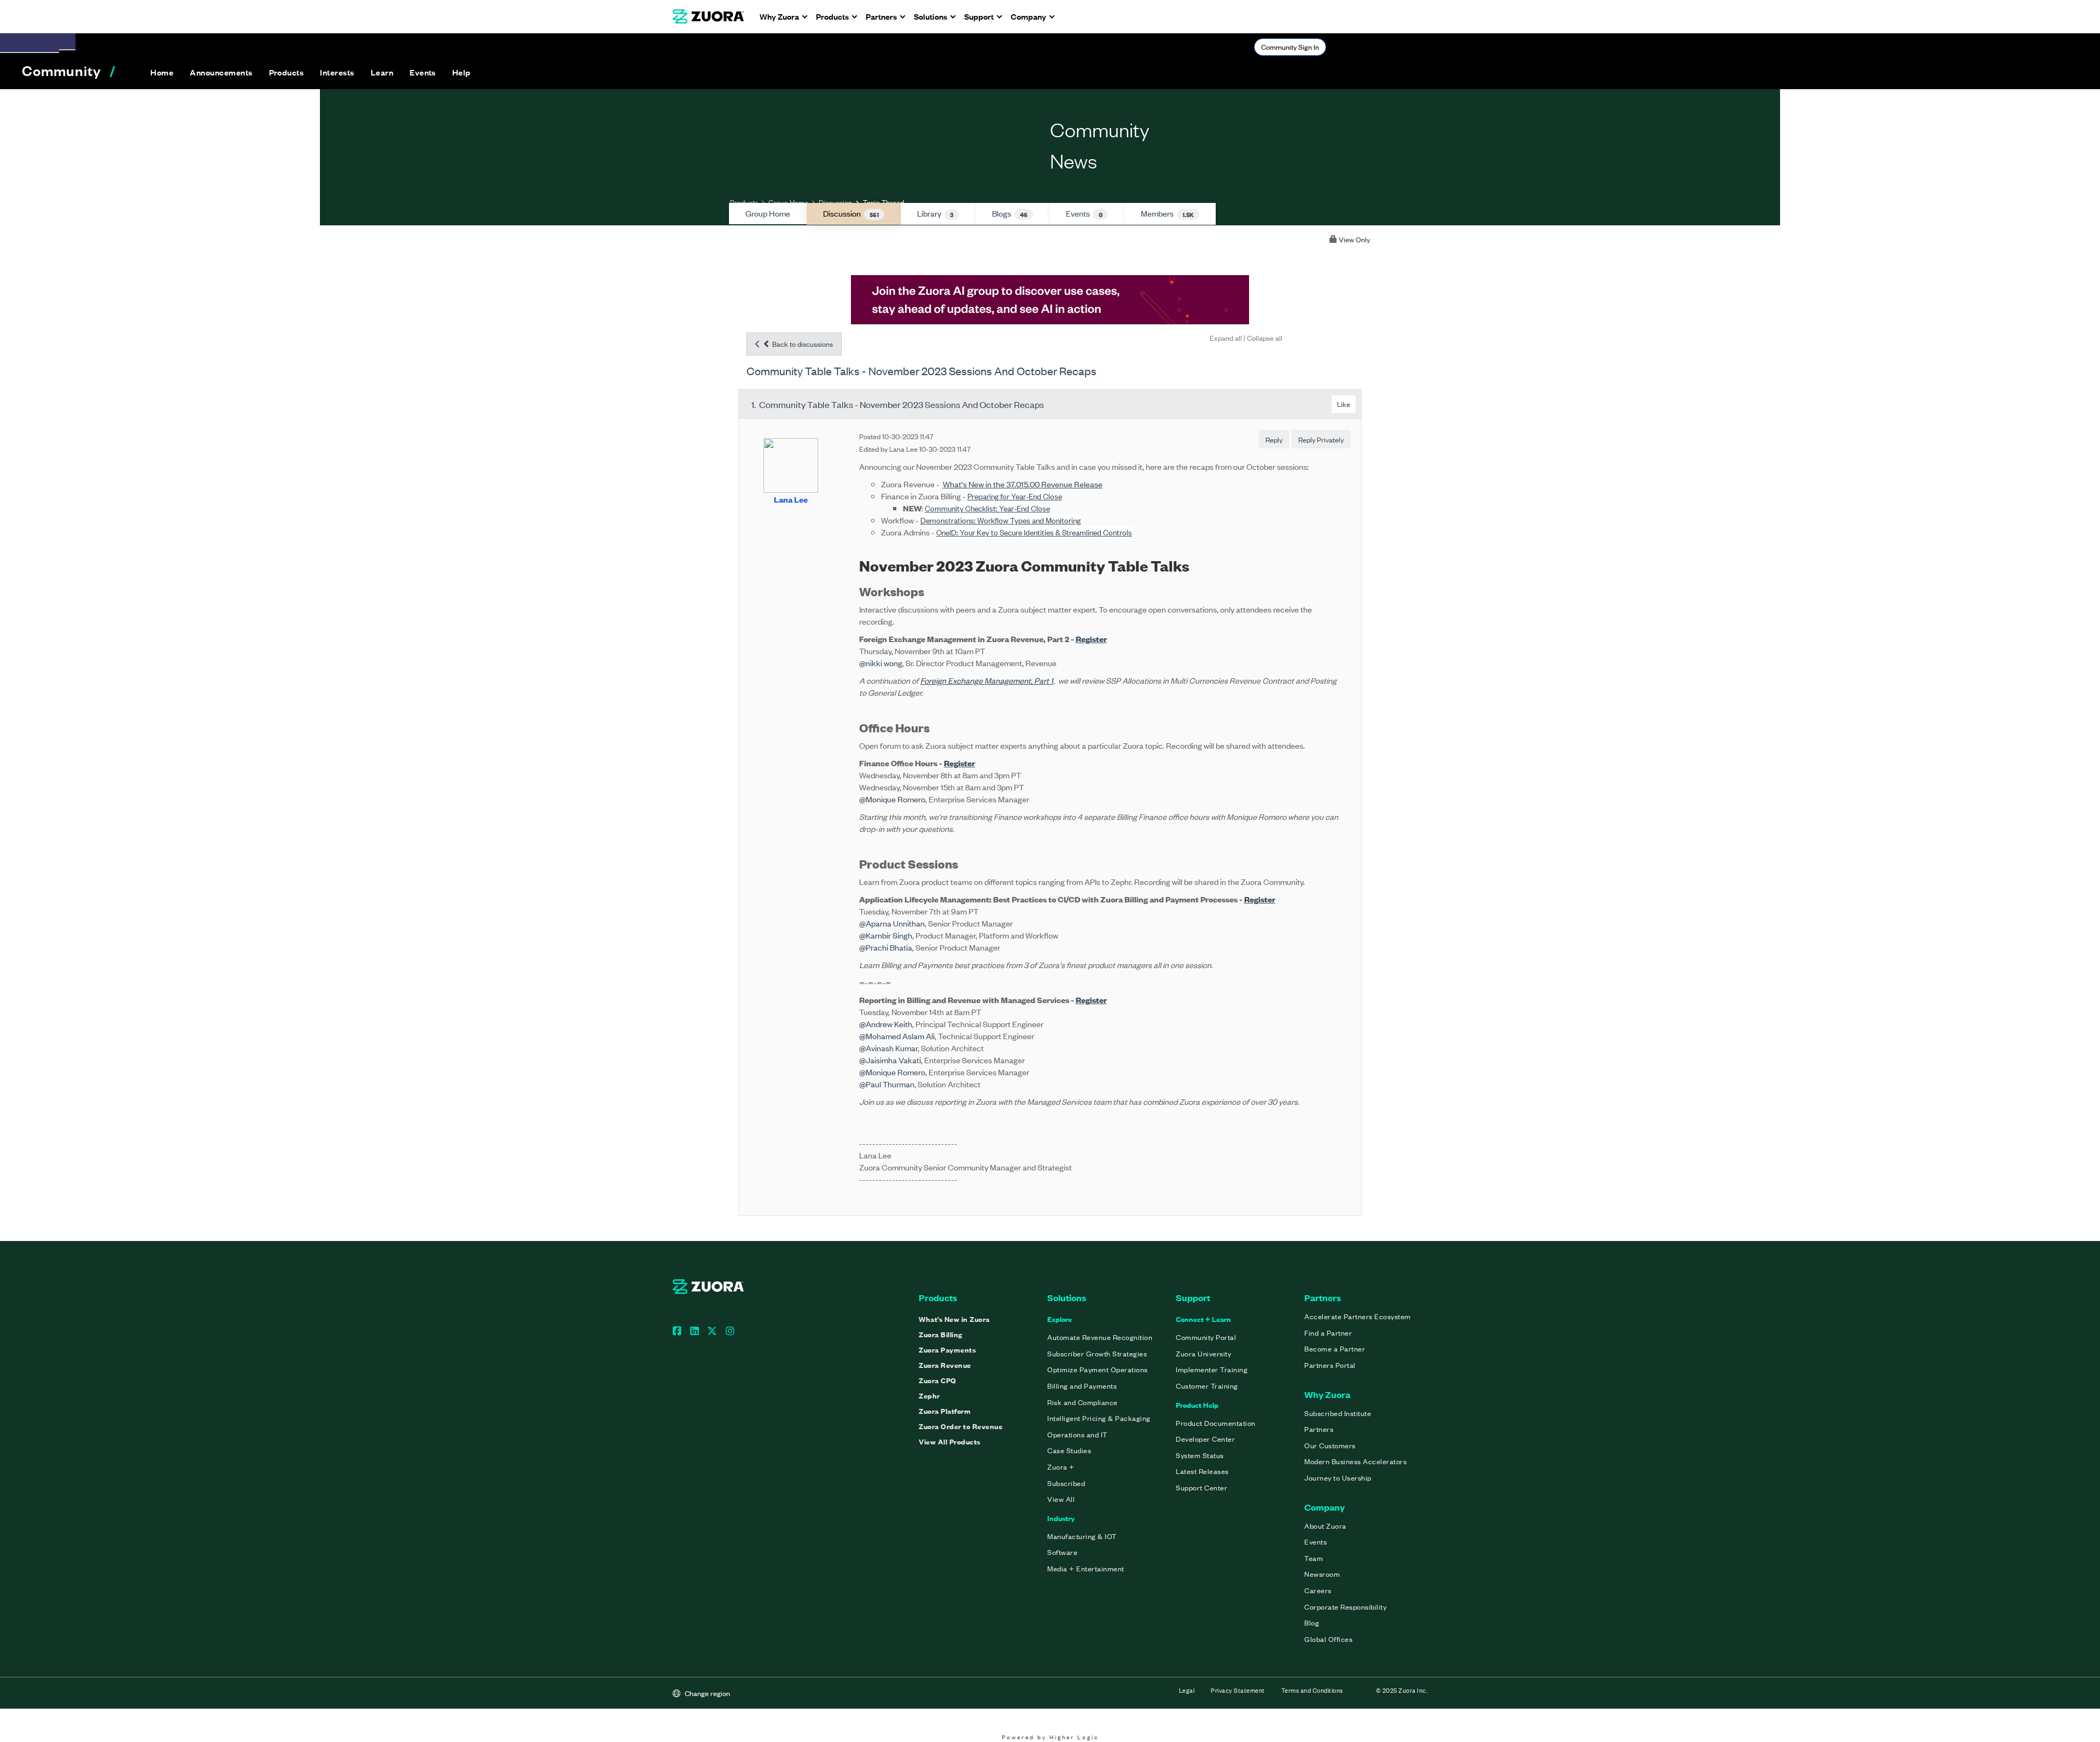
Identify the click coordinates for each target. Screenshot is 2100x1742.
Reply (1274, 439)
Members (1167, 213)
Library (935, 213)
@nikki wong (881, 663)
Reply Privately (1321, 439)
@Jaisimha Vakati (890, 1060)
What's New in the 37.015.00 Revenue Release (1023, 484)
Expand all (1226, 338)
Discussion (835, 202)
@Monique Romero (892, 799)
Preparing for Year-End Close (1015, 496)
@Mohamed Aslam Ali (897, 1036)
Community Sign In (1290, 47)
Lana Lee (791, 499)
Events (1084, 213)
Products (744, 202)
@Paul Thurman (887, 1084)
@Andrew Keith (886, 1024)
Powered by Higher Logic (1050, 1737)
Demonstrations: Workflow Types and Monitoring (1001, 520)
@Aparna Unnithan (892, 923)
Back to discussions (802, 344)
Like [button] (1344, 404)
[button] (221, 72)
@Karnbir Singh (886, 935)
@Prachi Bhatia (886, 947)
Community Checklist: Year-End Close (987, 508)
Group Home (788, 202)
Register (1091, 639)
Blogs (1010, 213)
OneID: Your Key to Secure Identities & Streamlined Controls (1034, 532)
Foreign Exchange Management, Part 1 (987, 680)
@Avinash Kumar (888, 1048)
